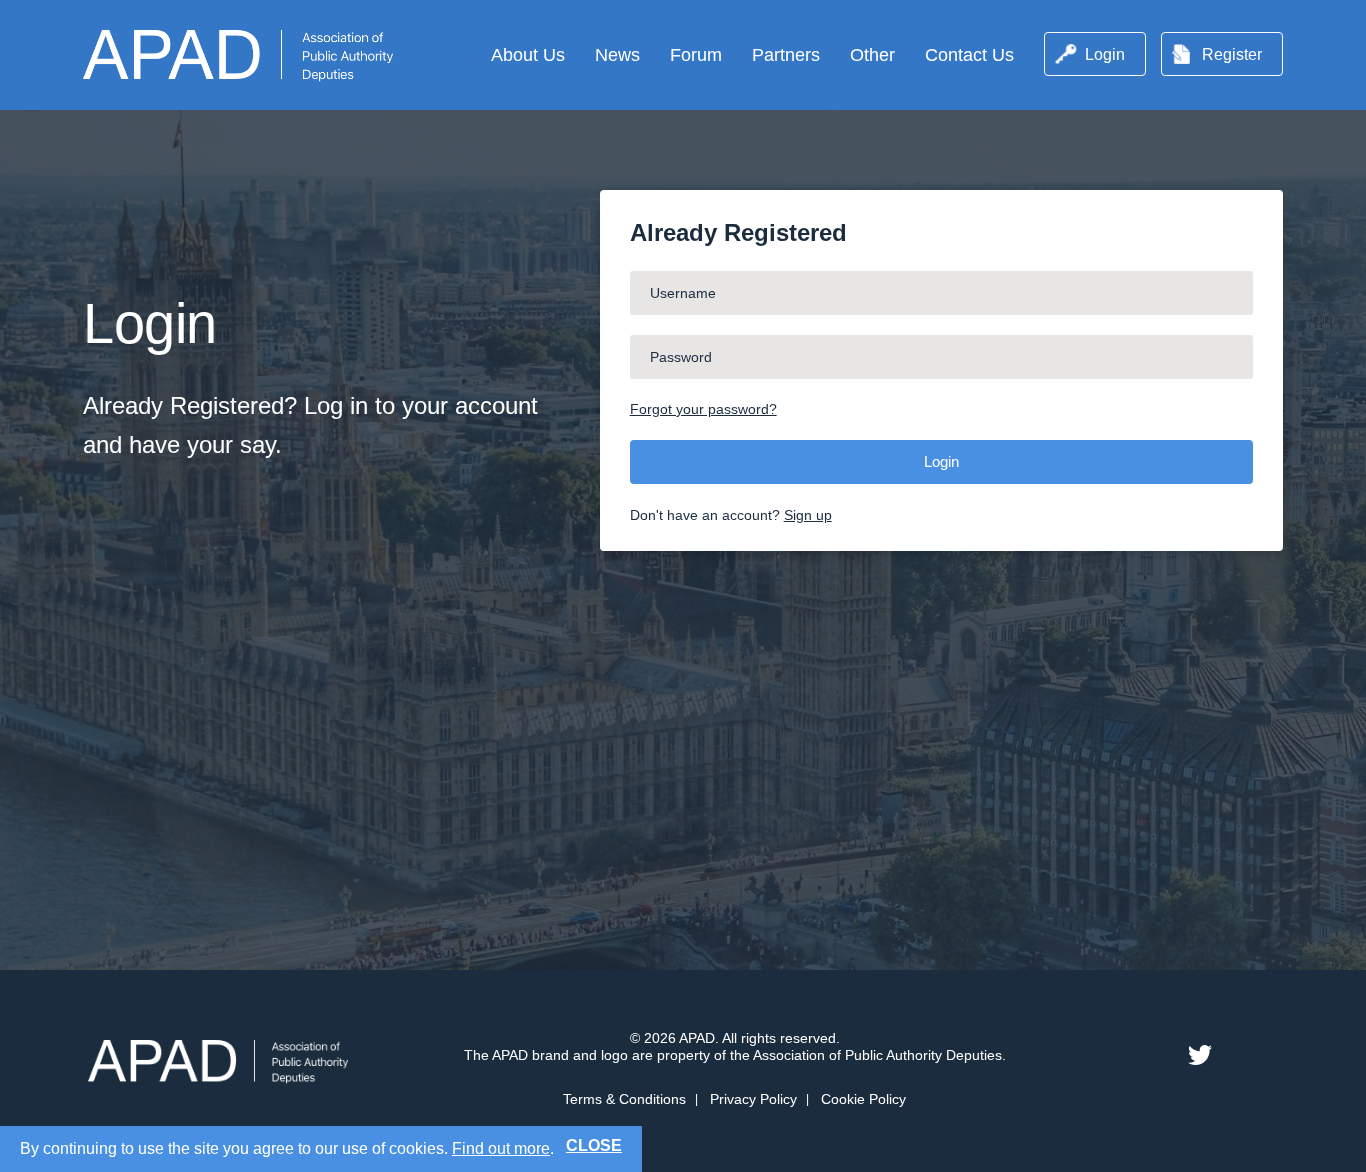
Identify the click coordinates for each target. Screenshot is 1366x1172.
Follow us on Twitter (1200, 1055)
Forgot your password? (703, 409)
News (617, 55)
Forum (696, 55)
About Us (528, 55)
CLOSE (594, 1145)
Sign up (808, 515)
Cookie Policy (863, 1099)
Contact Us (969, 55)
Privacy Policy (753, 1099)
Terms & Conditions (624, 1099)
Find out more (501, 1148)
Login (1105, 54)
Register (1232, 54)
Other (872, 55)
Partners (786, 55)
